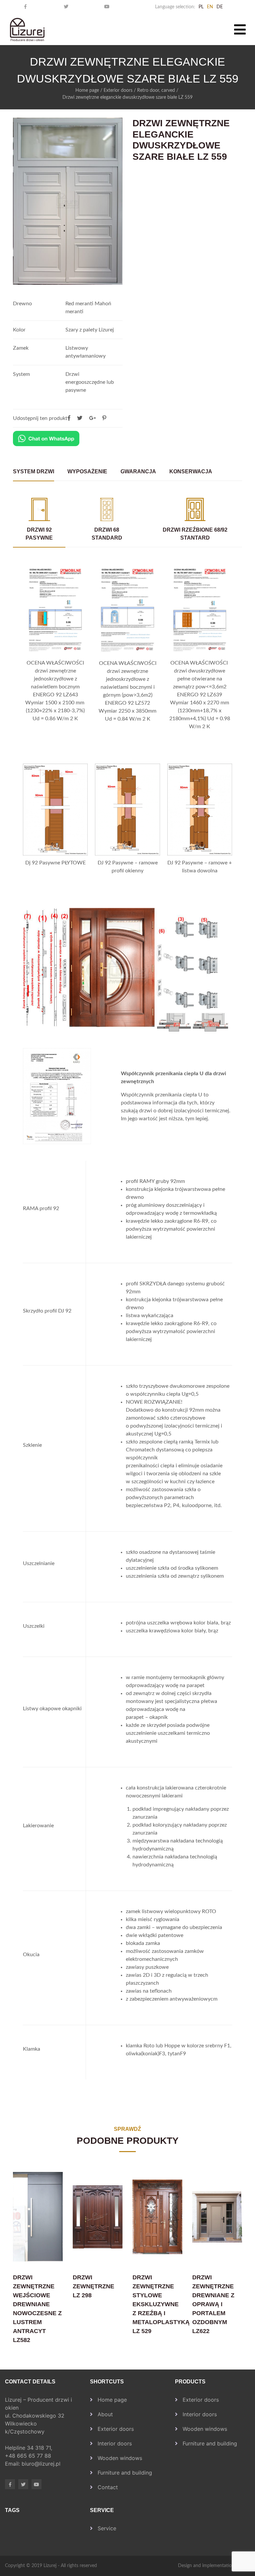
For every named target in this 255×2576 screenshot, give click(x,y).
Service (107, 2528)
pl (201, 7)
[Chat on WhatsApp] (46, 439)
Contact (108, 2487)
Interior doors (115, 2443)
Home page (87, 90)
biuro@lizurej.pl (41, 2464)
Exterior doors (118, 90)
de (220, 7)
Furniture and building (125, 2473)
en (210, 7)
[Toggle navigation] (240, 29)
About (105, 2414)
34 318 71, (40, 2448)
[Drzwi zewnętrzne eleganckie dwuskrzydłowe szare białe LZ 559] (104, 418)
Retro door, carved (156, 90)
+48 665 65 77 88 (29, 2456)
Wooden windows (120, 2458)
